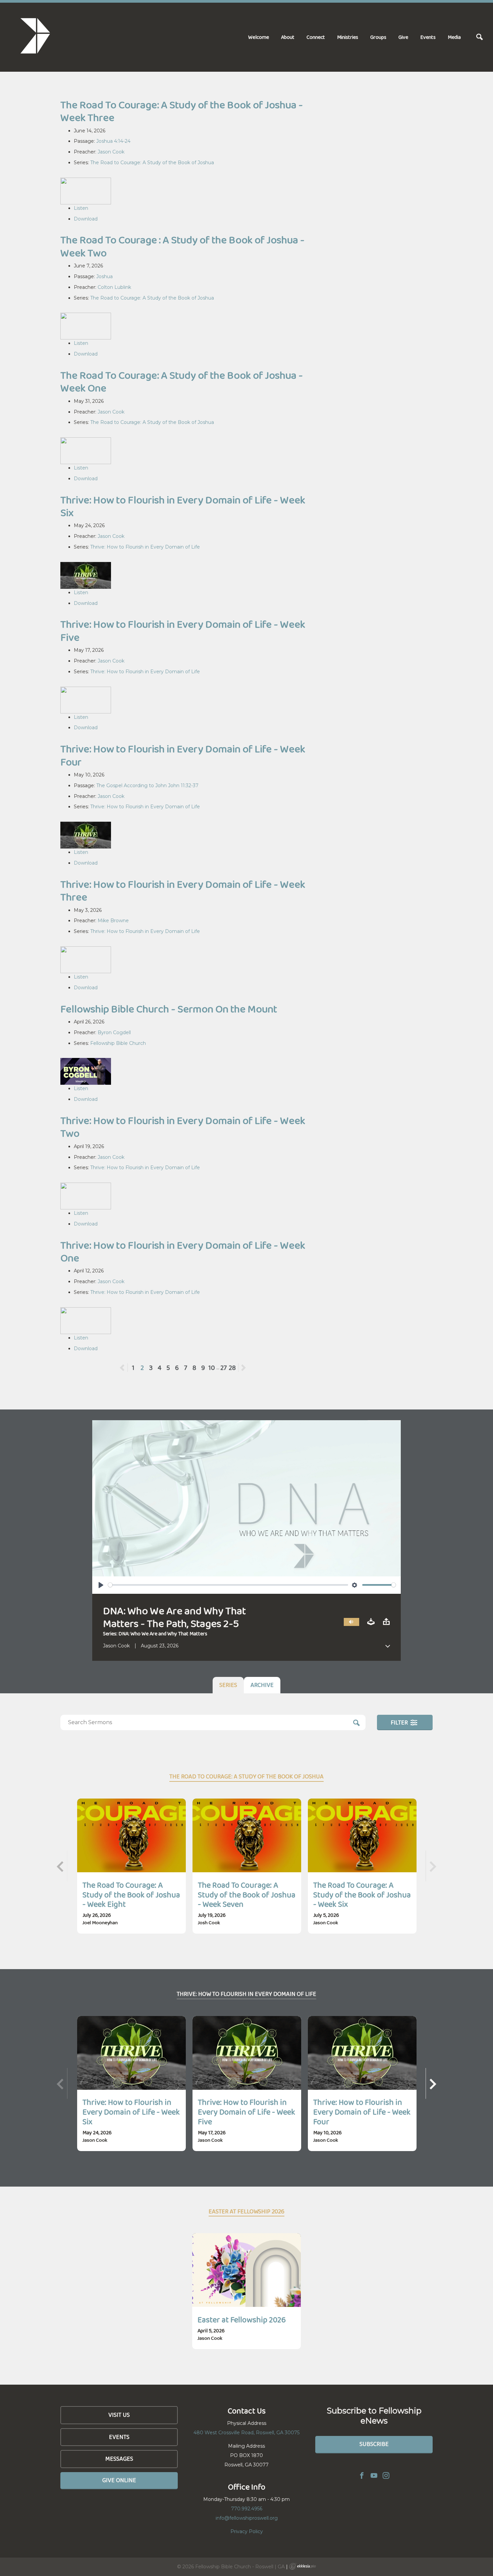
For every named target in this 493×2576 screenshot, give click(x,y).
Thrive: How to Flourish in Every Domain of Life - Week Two (183, 1127)
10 (212, 1368)
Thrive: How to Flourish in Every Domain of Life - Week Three (183, 891)
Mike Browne (113, 921)
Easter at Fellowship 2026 (242, 2319)
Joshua (104, 276)
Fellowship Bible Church (118, 1043)
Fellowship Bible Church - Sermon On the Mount (169, 1009)
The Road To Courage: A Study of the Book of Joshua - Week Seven (247, 1895)
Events (428, 37)
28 (232, 1368)
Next (243, 1368)
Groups (378, 37)
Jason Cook (111, 152)
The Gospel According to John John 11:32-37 (147, 786)
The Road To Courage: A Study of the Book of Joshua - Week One (182, 382)
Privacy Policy (247, 2531)
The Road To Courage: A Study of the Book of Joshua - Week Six (362, 1895)
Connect (316, 37)
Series (228, 1685)
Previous (128, 1368)
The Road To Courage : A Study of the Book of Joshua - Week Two (182, 246)
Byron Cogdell (114, 1032)
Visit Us (119, 2415)
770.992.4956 (247, 2509)
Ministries (348, 37)
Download (86, 219)
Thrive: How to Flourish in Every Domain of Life (145, 547)
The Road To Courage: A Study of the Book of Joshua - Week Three (182, 111)
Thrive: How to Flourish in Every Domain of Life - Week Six (183, 506)
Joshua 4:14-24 (113, 141)
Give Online (119, 2480)
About (288, 37)
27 (224, 1368)
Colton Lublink (114, 287)
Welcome (259, 37)
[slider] (228, 1585)
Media (454, 37)
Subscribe (374, 2444)
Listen (81, 208)
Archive (262, 1685)
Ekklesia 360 (303, 2566)
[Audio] (351, 1622)
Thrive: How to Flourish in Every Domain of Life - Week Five (183, 631)
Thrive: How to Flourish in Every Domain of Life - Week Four (183, 755)
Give (403, 37)
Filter (400, 1722)
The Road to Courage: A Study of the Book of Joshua (152, 163)
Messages (119, 2459)
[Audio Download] (371, 1622)
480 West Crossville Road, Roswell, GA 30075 (246, 2433)
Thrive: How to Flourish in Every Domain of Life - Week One (183, 1251)
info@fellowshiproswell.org (247, 2518)
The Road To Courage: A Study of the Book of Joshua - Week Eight (131, 1895)
